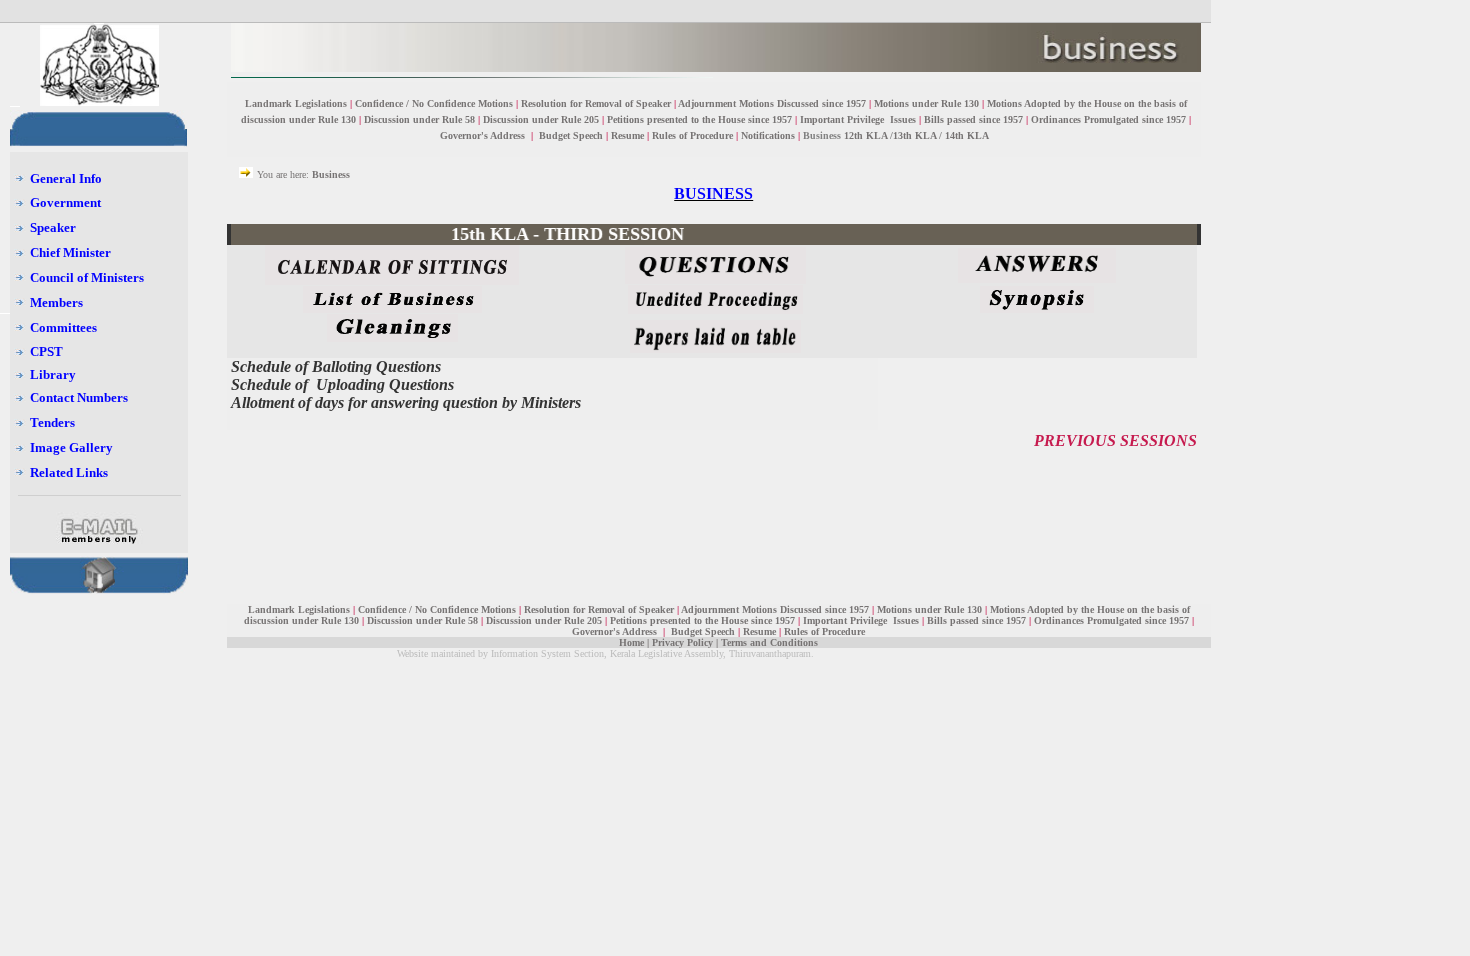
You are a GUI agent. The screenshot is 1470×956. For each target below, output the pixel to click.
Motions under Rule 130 (926, 103)
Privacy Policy (682, 642)
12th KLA (865, 135)
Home (631, 642)
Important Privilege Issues (858, 119)
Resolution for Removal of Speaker (597, 103)
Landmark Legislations (296, 103)
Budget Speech (571, 135)
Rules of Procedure (692, 135)
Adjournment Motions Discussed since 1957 (772, 103)
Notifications (768, 135)
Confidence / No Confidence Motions (434, 103)
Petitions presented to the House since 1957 (699, 119)
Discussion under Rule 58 (419, 119)
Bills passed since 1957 (973, 119)
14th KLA (967, 135)
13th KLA (914, 135)
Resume (627, 135)
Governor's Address (484, 135)
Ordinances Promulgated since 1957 (1108, 119)
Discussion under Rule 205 (542, 119)
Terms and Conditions (769, 642)
